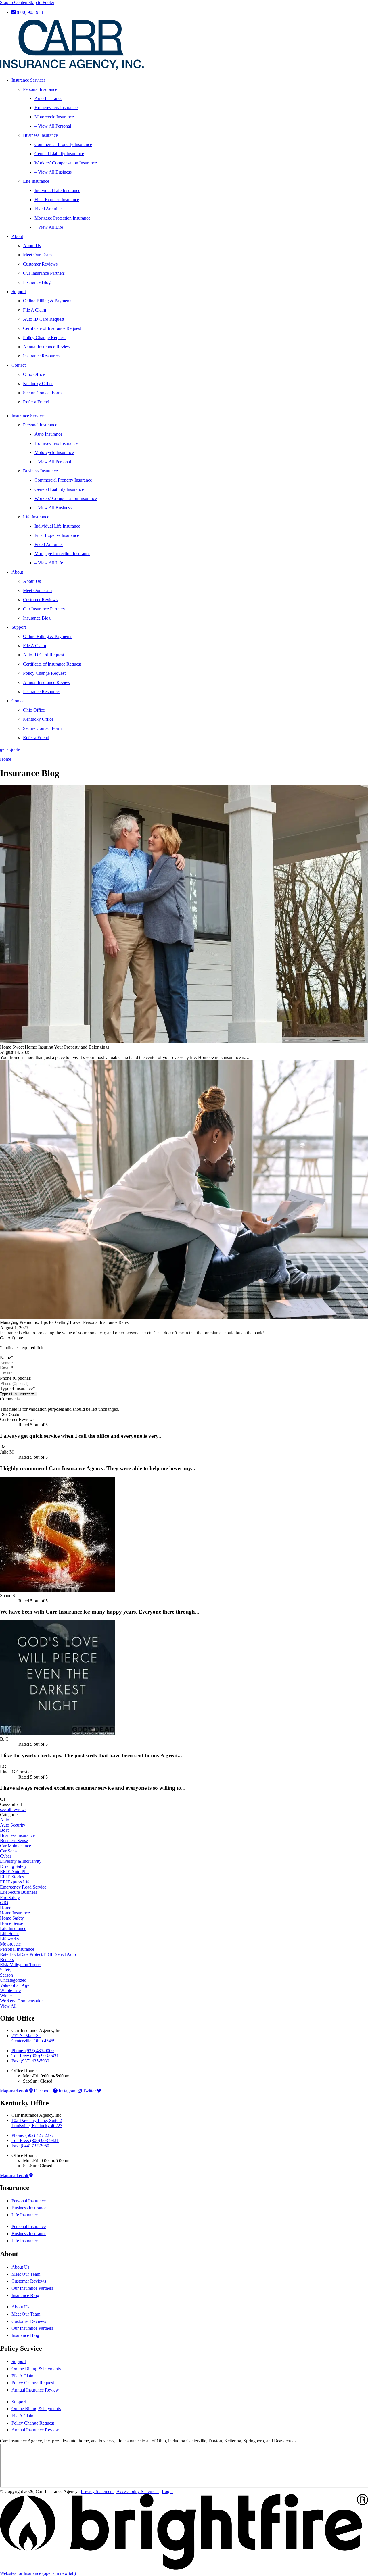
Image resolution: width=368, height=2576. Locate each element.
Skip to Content (14, 2)
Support (19, 292)
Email (6, 1368)
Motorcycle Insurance (54, 117)
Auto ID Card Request (44, 319)
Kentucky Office (38, 383)
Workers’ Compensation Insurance (66, 163)
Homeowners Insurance (56, 108)
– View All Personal (53, 126)
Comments (10, 1399)
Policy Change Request (44, 338)
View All (8, 2006)
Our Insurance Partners (44, 273)
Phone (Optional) (16, 1378)
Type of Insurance (18, 1388)
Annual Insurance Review (47, 347)
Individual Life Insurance (57, 190)
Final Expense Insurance (57, 200)
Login (167, 2491)
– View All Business (53, 172)
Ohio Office (34, 374)
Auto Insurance (48, 98)
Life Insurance (36, 181)
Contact (19, 365)
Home (6, 759)
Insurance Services (28, 80)
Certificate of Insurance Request (52, 328)
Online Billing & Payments (48, 301)
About (17, 236)
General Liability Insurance (59, 154)
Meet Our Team (37, 255)
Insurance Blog (37, 282)
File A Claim (34, 310)
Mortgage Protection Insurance (62, 218)
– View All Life (49, 227)
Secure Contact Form (42, 393)
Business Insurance (40, 135)
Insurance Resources (42, 356)
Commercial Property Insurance (63, 144)
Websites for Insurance (38, 2573)
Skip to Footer (41, 2)
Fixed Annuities (49, 209)
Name (7, 1357)
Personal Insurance (40, 89)
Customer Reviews (40, 264)
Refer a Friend (36, 402)
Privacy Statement (97, 2491)
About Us (32, 246)
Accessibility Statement (138, 2491)
